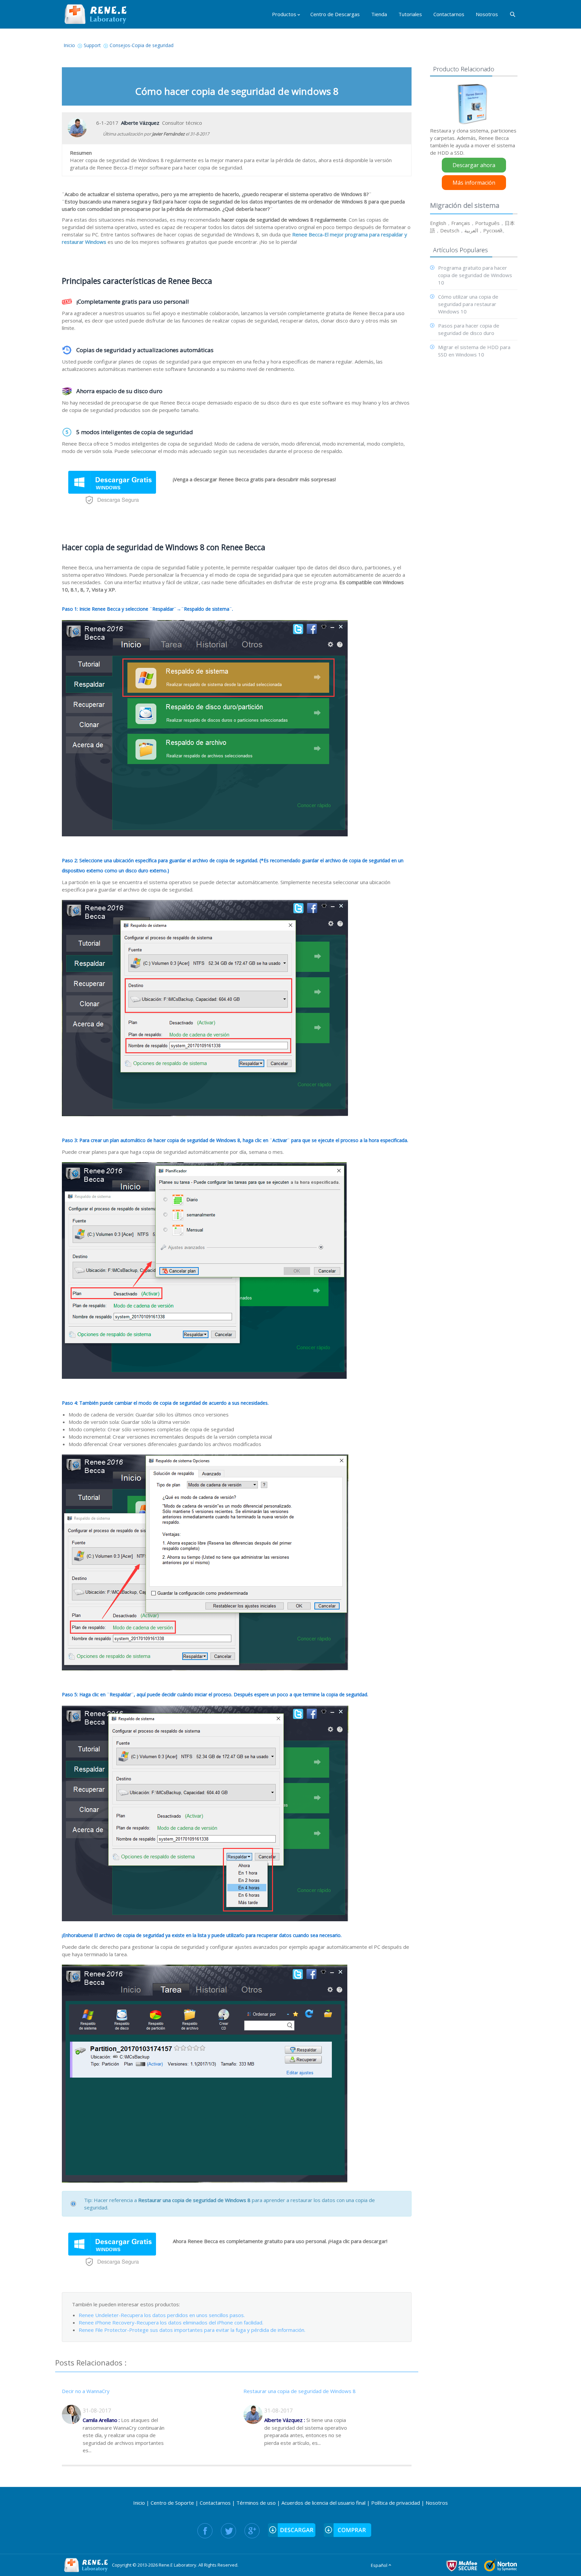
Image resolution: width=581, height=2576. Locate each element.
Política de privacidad (396, 2503)
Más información (474, 183)
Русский (493, 230)
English (438, 223)
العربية (471, 230)
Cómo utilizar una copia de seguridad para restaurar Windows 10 (468, 304)
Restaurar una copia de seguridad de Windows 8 (300, 2391)
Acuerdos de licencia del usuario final (323, 2503)
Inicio (139, 2503)
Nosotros (437, 2503)
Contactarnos (215, 2503)
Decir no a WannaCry (86, 2391)
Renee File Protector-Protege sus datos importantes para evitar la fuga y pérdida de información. (192, 2330)
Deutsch (450, 230)
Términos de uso (256, 2503)
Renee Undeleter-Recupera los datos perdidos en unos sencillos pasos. (162, 2315)
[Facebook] (205, 2531)
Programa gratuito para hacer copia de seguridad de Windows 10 (475, 275)
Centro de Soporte (172, 2503)
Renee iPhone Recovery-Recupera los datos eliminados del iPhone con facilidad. (171, 2322)
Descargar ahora (474, 165)
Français (461, 223)
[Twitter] (228, 2531)
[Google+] (252, 2531)
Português (487, 223)
